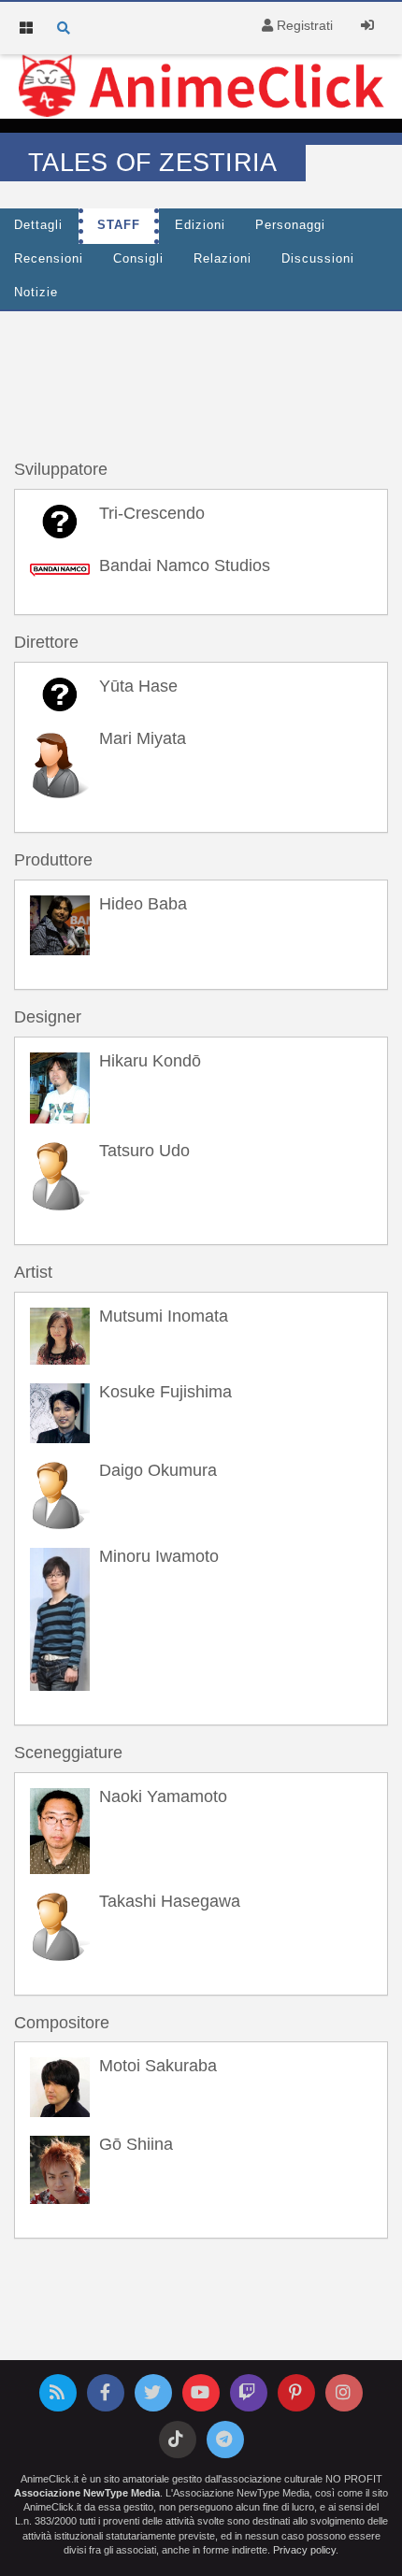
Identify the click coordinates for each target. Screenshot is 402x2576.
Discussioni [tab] (318, 259)
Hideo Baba (143, 904)
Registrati (303, 25)
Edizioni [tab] (200, 225)
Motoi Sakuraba (158, 2066)
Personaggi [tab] (290, 225)
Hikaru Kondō (150, 1061)
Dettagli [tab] (38, 225)
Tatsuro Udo (144, 1151)
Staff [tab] (119, 225)
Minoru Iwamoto (159, 1556)
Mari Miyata (143, 738)
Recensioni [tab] (49, 259)
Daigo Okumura (158, 1470)
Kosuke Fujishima (165, 1392)
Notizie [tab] (36, 293)
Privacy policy (304, 2550)
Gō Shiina (136, 2144)
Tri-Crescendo (152, 513)
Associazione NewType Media (87, 2493)
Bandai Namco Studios (185, 565)
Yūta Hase (138, 686)
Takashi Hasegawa (170, 1901)
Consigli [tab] (138, 259)
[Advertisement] (201, 367)
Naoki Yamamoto (163, 1796)
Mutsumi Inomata (164, 1316)
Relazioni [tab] (223, 259)
